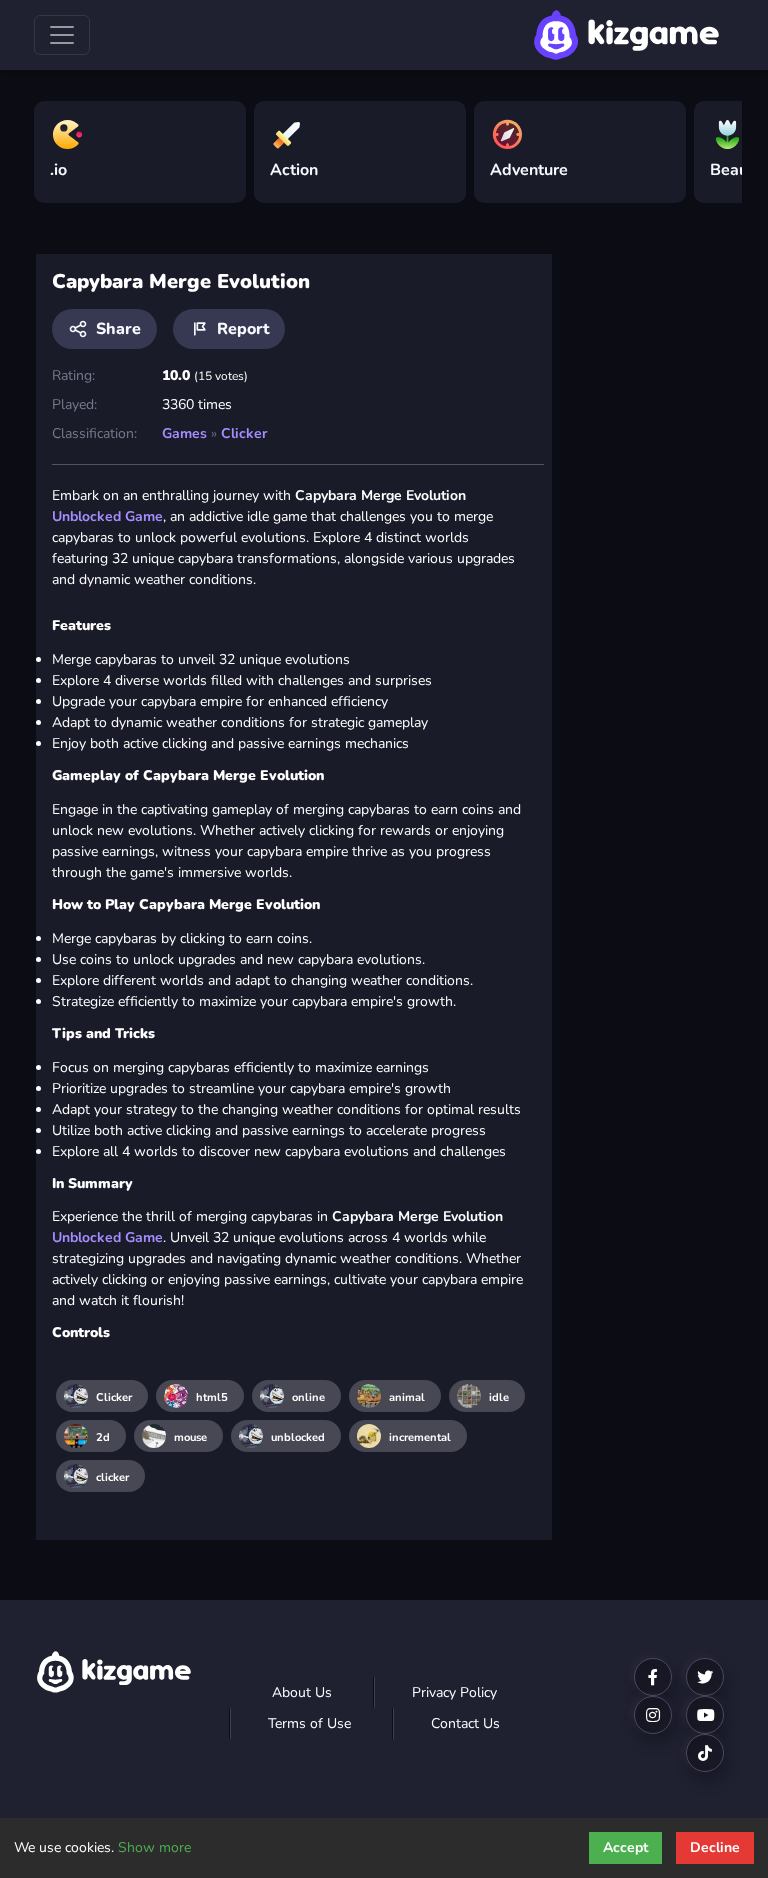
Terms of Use (309, 1723)
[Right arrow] (717, 144)
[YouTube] (705, 1715)
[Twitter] (705, 1677)
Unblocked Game (107, 516)
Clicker (244, 433)
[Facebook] (653, 1677)
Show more (154, 1847)
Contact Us (465, 1723)
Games (184, 433)
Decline (715, 1847)
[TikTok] (705, 1753)
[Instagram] (653, 1715)
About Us (302, 1692)
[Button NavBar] (62, 35)
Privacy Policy (454, 1692)
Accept (625, 1847)
